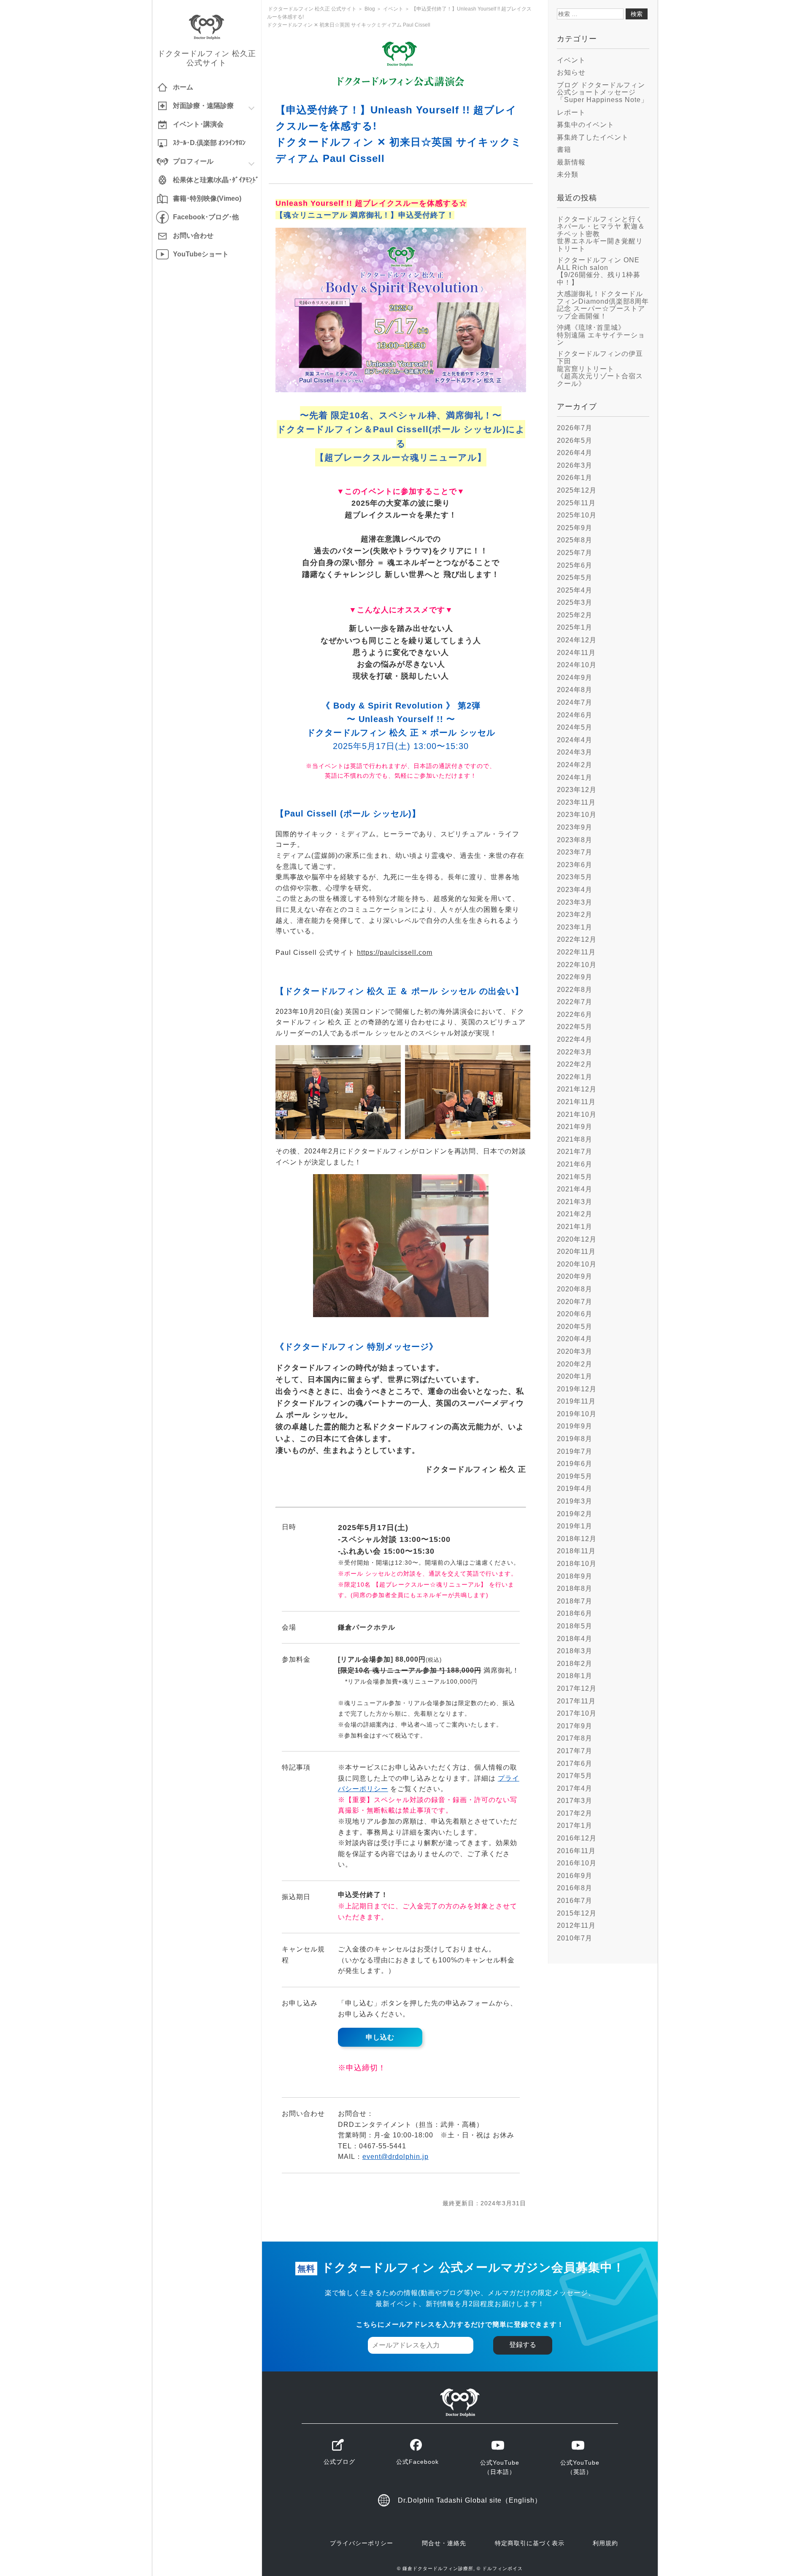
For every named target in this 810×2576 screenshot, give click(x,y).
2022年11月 (576, 952)
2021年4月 (575, 1189)
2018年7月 (575, 1601)
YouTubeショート (201, 254)
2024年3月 (575, 752)
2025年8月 (575, 540)
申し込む (380, 2037)
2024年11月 (576, 653)
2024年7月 (575, 702)
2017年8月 (575, 1738)
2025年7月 (575, 553)
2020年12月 (577, 1239)
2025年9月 (575, 528)
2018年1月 (575, 1676)
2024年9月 (575, 678)
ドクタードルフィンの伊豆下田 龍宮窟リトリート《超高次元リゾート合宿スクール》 (600, 368)
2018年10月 (577, 1564)
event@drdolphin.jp (396, 2157)
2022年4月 (575, 1039)
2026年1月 (575, 478)
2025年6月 (575, 565)
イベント (571, 60)
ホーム (183, 87)
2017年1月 (575, 1826)
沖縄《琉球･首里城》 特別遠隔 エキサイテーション (601, 335)
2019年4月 (575, 1489)
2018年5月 (575, 1626)
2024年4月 (575, 740)
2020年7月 (575, 1302)
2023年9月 (575, 827)
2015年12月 (577, 1913)
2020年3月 (575, 1351)
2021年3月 (575, 1202)
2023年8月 (575, 840)
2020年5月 (575, 1327)
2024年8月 (575, 690)
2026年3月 (575, 465)
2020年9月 (575, 1276)
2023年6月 (575, 865)
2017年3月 (575, 1801)
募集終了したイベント (593, 137)
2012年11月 (576, 1925)
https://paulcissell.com (395, 953)
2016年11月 (576, 1851)
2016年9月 (575, 1876)
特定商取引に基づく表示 (530, 2543)
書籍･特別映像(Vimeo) (207, 198)
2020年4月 (575, 1339)
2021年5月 (575, 1177)
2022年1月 (575, 1077)
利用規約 (605, 2543)
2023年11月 (576, 802)
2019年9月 (575, 1426)
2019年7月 (575, 1451)
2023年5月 (575, 877)
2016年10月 (577, 1863)
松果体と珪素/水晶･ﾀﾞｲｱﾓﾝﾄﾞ (216, 180)
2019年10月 (577, 1414)
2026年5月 (575, 441)
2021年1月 (575, 1227)
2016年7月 (575, 1901)
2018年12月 (577, 1539)
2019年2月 (575, 1514)
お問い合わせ (193, 236)
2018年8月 (575, 1588)
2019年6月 (575, 1464)
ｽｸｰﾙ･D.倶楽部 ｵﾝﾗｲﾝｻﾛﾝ (209, 143)
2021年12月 (577, 1089)
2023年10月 (577, 815)
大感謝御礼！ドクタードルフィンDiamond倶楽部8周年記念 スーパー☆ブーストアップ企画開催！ (603, 305)
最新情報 (571, 162)
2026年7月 (575, 428)
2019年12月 (577, 1389)
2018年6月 (575, 1613)
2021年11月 (576, 1102)
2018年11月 (576, 1551)
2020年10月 (577, 1264)
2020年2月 (575, 1364)
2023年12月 (577, 790)
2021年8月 (575, 1139)
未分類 (568, 174)
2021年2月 (575, 1214)
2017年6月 (575, 1764)
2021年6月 (575, 1164)
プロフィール (193, 161)
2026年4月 (575, 453)
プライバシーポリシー (362, 2543)
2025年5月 (575, 578)
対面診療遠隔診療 (203, 106)
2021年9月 (575, 1127)
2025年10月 (577, 515)
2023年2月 (575, 915)
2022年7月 (575, 1002)
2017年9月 (575, 1726)
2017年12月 (577, 1688)
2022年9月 (575, 977)
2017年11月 (576, 1701)
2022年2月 (575, 1064)
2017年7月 (575, 1751)
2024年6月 (575, 715)
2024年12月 (577, 640)
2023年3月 (575, 902)
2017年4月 (575, 1788)
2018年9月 (575, 1576)
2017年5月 (575, 1776)
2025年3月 (575, 602)
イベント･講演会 (198, 124)
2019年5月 (575, 1476)
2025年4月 (575, 590)
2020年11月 (576, 1252)
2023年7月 (575, 852)
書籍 (564, 150)
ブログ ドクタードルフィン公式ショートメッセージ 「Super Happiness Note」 (602, 92)
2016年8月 (575, 1888)
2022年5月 (575, 1027)
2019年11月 (576, 1401)
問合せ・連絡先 (444, 2543)
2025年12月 (577, 490)
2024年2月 (575, 765)
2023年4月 (575, 890)
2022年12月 (577, 939)
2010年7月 (575, 1938)
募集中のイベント (586, 125)
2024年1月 (575, 777)
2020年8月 (575, 1289)
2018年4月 (575, 1639)
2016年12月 (577, 1838)
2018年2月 (575, 1664)
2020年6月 (575, 1314)
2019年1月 (575, 1526)
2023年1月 (575, 927)
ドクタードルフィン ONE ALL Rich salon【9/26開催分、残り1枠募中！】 (599, 271)
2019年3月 (575, 1501)
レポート (571, 112)
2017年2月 (575, 1813)
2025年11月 (576, 503)
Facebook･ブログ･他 (206, 217)
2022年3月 (575, 1052)
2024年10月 (577, 665)
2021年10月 (577, 1114)
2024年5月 (575, 727)
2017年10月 (577, 1713)
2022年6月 (575, 1015)
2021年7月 (575, 1152)
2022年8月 (575, 990)
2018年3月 (575, 1651)
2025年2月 (575, 615)
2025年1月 (575, 627)
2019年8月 (575, 1439)
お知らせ (571, 72)
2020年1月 (575, 1376)
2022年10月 (577, 965)
